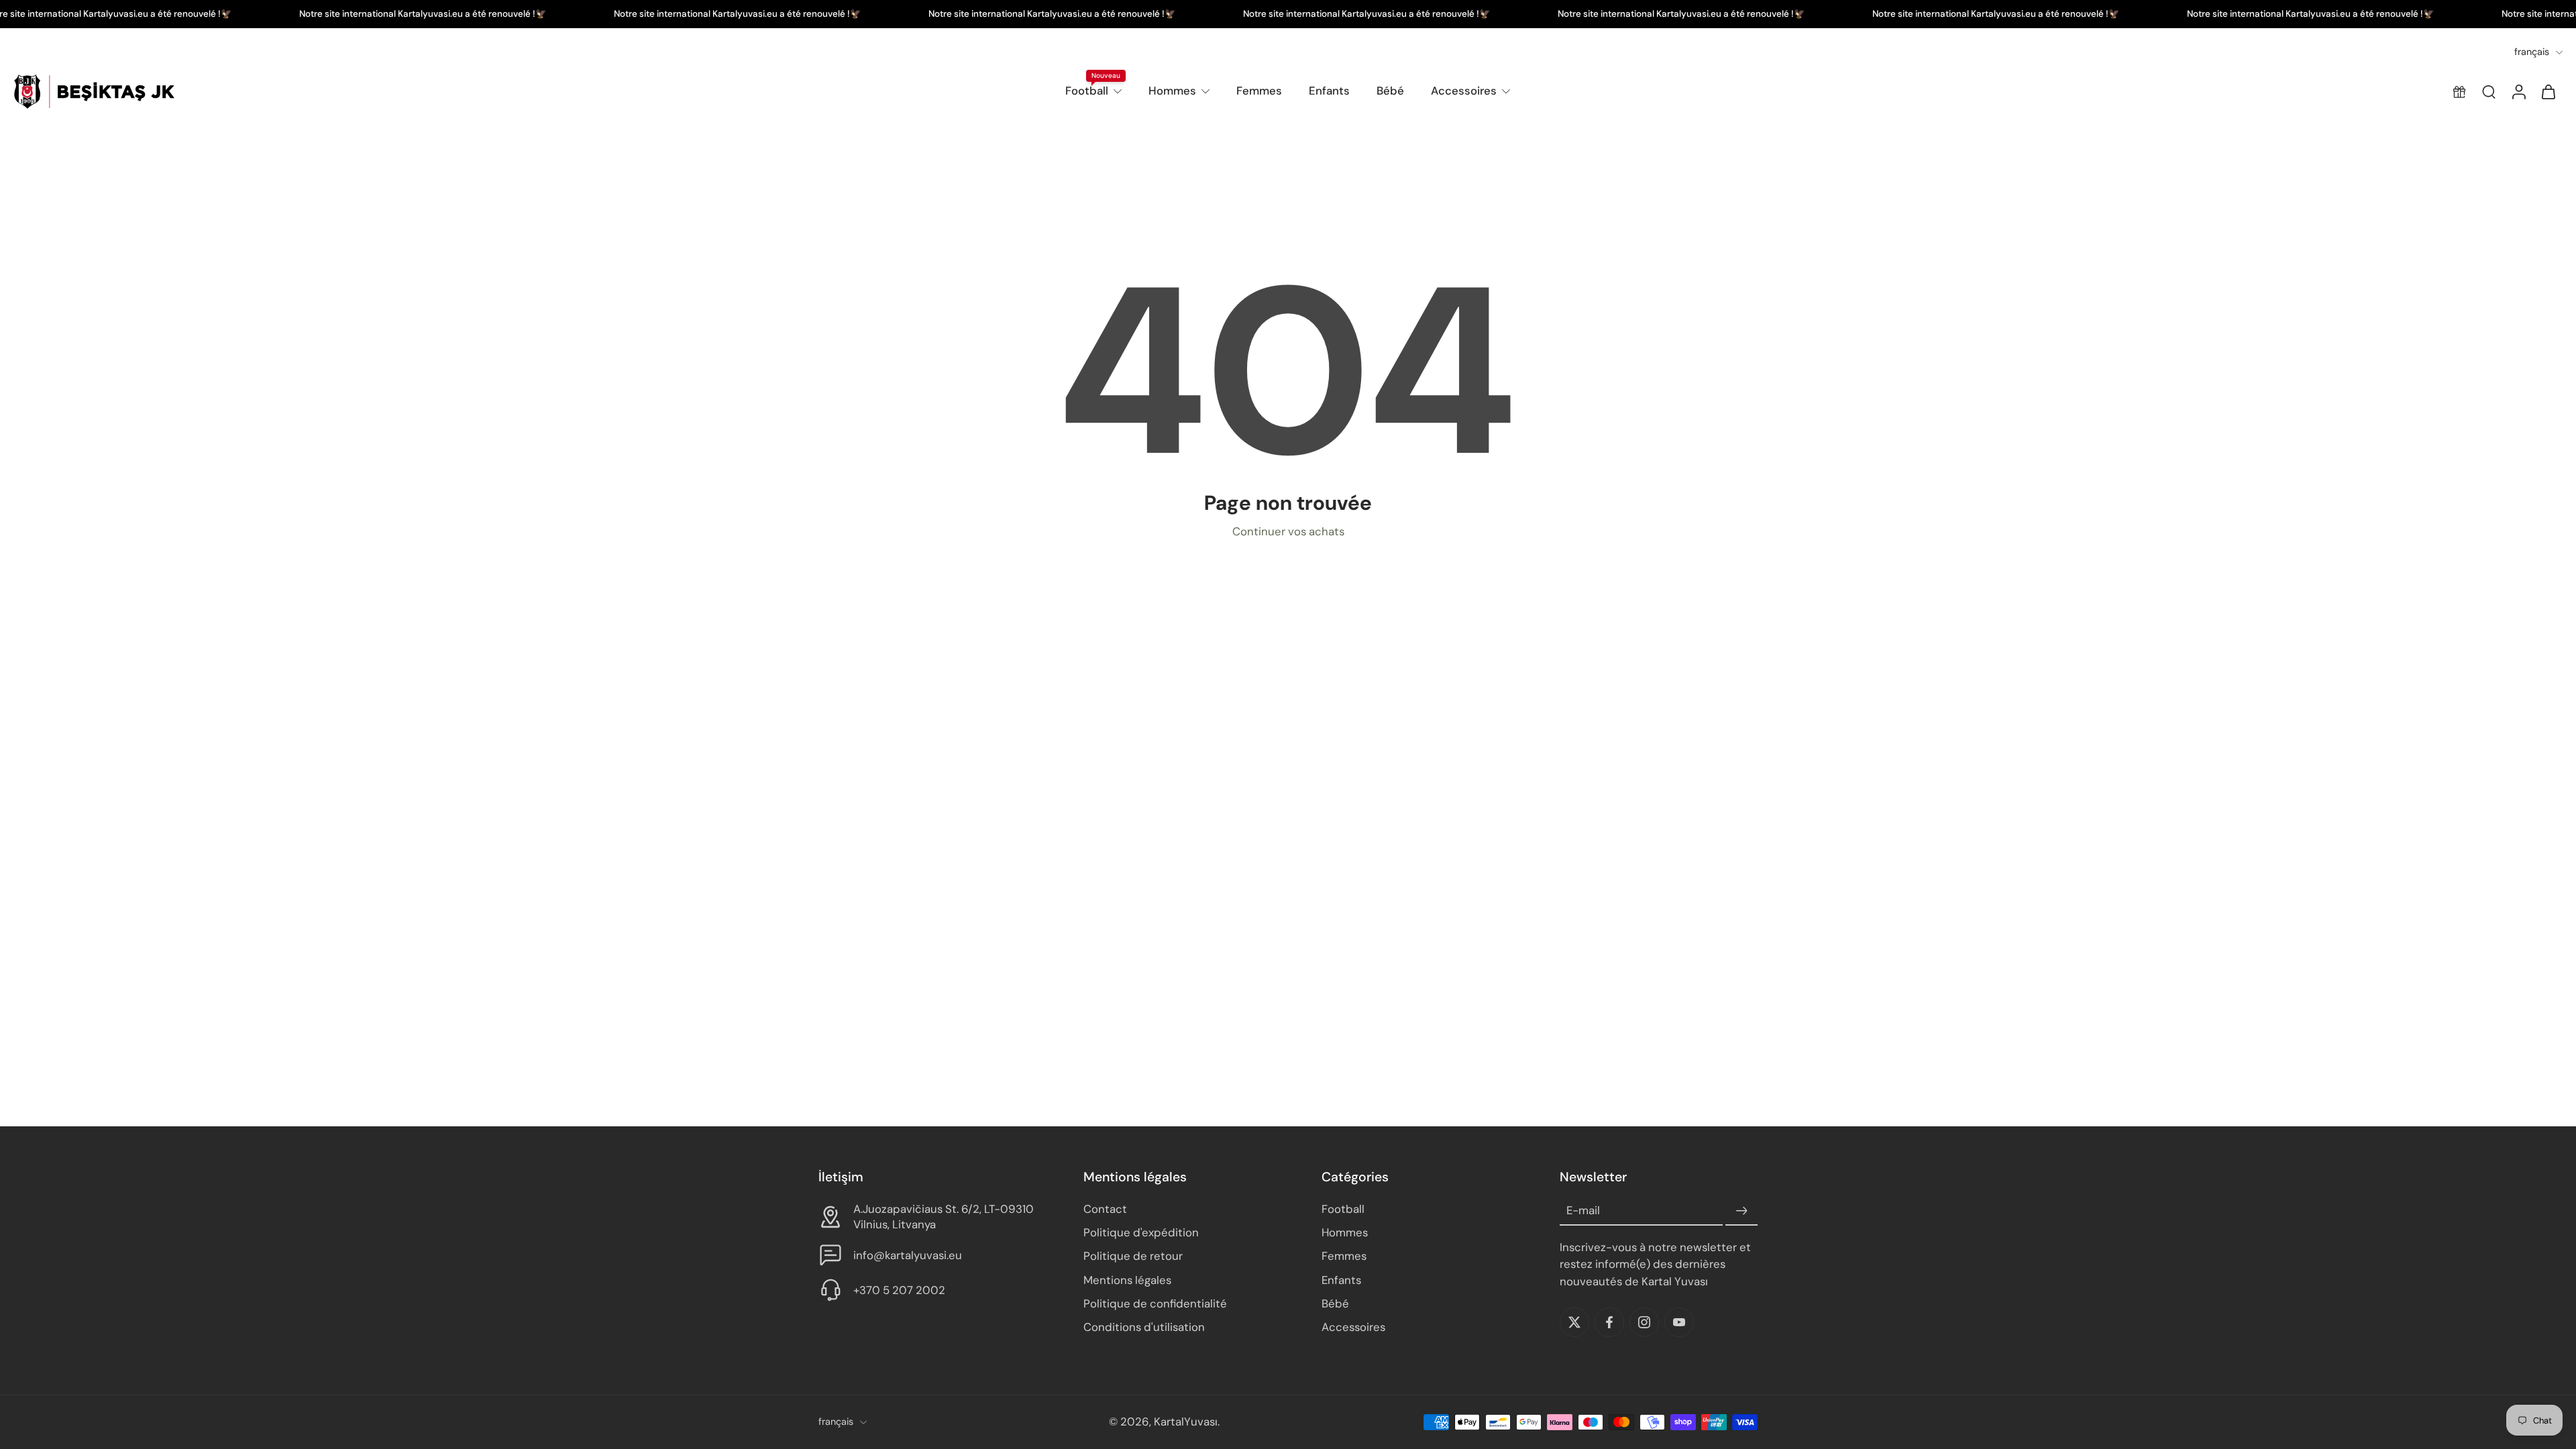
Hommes (1172, 91)
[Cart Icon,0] (2548, 92)
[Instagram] (1644, 1322)
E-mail (1583, 1211)
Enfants (1329, 91)
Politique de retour (1133, 1256)
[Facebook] (1609, 1322)
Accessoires (1464, 91)
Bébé (1390, 91)
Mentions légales (1127, 1280)
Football (1087, 91)
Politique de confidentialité (1155, 1303)
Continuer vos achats (1288, 531)
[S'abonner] (1741, 1212)
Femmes (1259, 91)
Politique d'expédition (1141, 1233)
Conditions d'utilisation (1144, 1327)
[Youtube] (1679, 1322)
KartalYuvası (1186, 1422)
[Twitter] (1574, 1322)
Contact (1105, 1210)
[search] (2489, 92)
